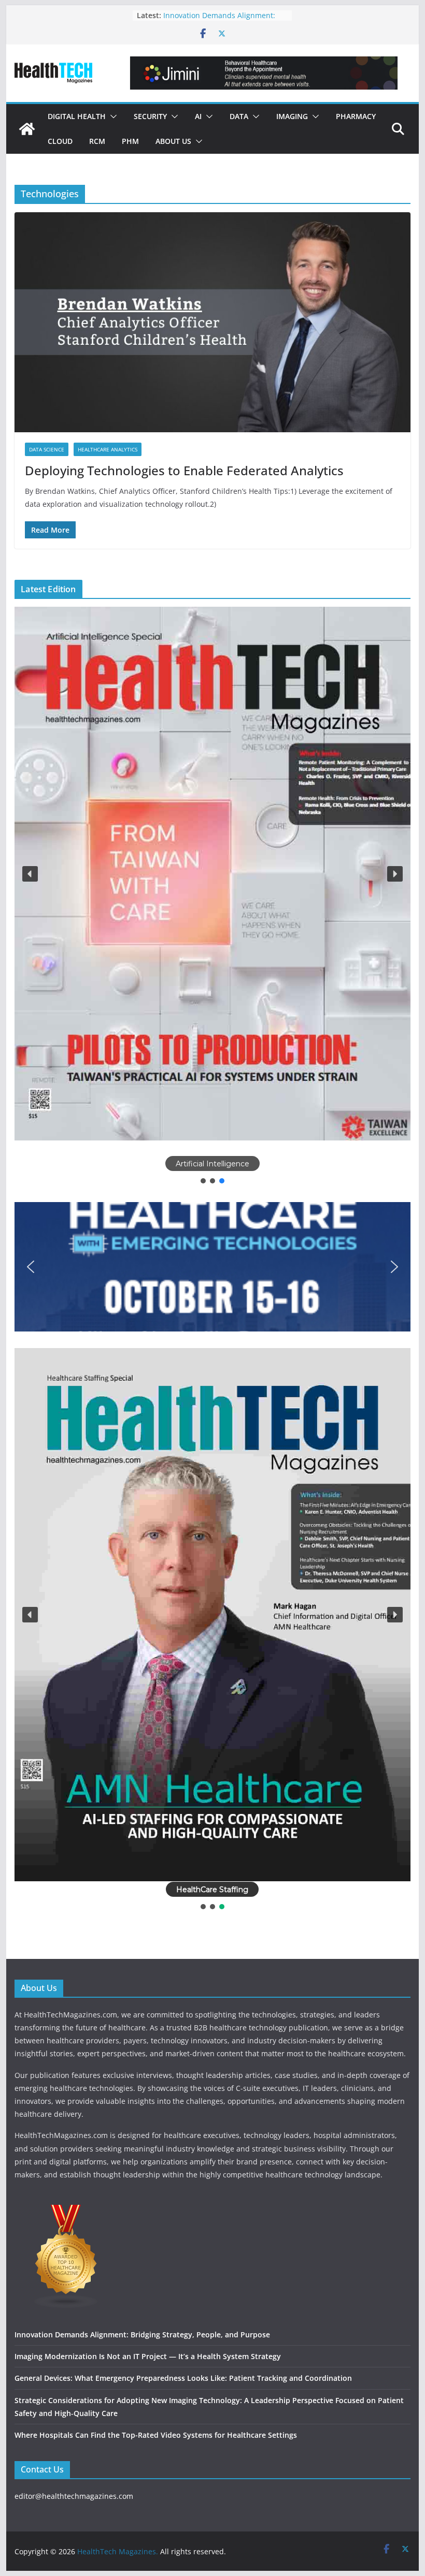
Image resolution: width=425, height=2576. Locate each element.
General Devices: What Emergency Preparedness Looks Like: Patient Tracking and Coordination (183, 2378)
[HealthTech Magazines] (27, 129)
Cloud (60, 141)
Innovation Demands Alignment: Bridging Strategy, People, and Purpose (142, 2334)
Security (150, 116)
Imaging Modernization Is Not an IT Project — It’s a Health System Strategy (148, 2356)
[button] (111, 116)
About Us (173, 141)
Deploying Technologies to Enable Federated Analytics (184, 470)
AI (198, 116)
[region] (212, 896)
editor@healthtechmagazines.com (74, 2496)
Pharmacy (356, 116)
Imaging (292, 116)
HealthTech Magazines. (118, 2551)
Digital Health (77, 116)
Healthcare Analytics (108, 449)
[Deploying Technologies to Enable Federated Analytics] (212, 322)
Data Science (47, 449)
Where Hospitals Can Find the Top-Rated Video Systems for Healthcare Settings (156, 2435)
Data (239, 116)
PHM (130, 141)
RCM (97, 141)
